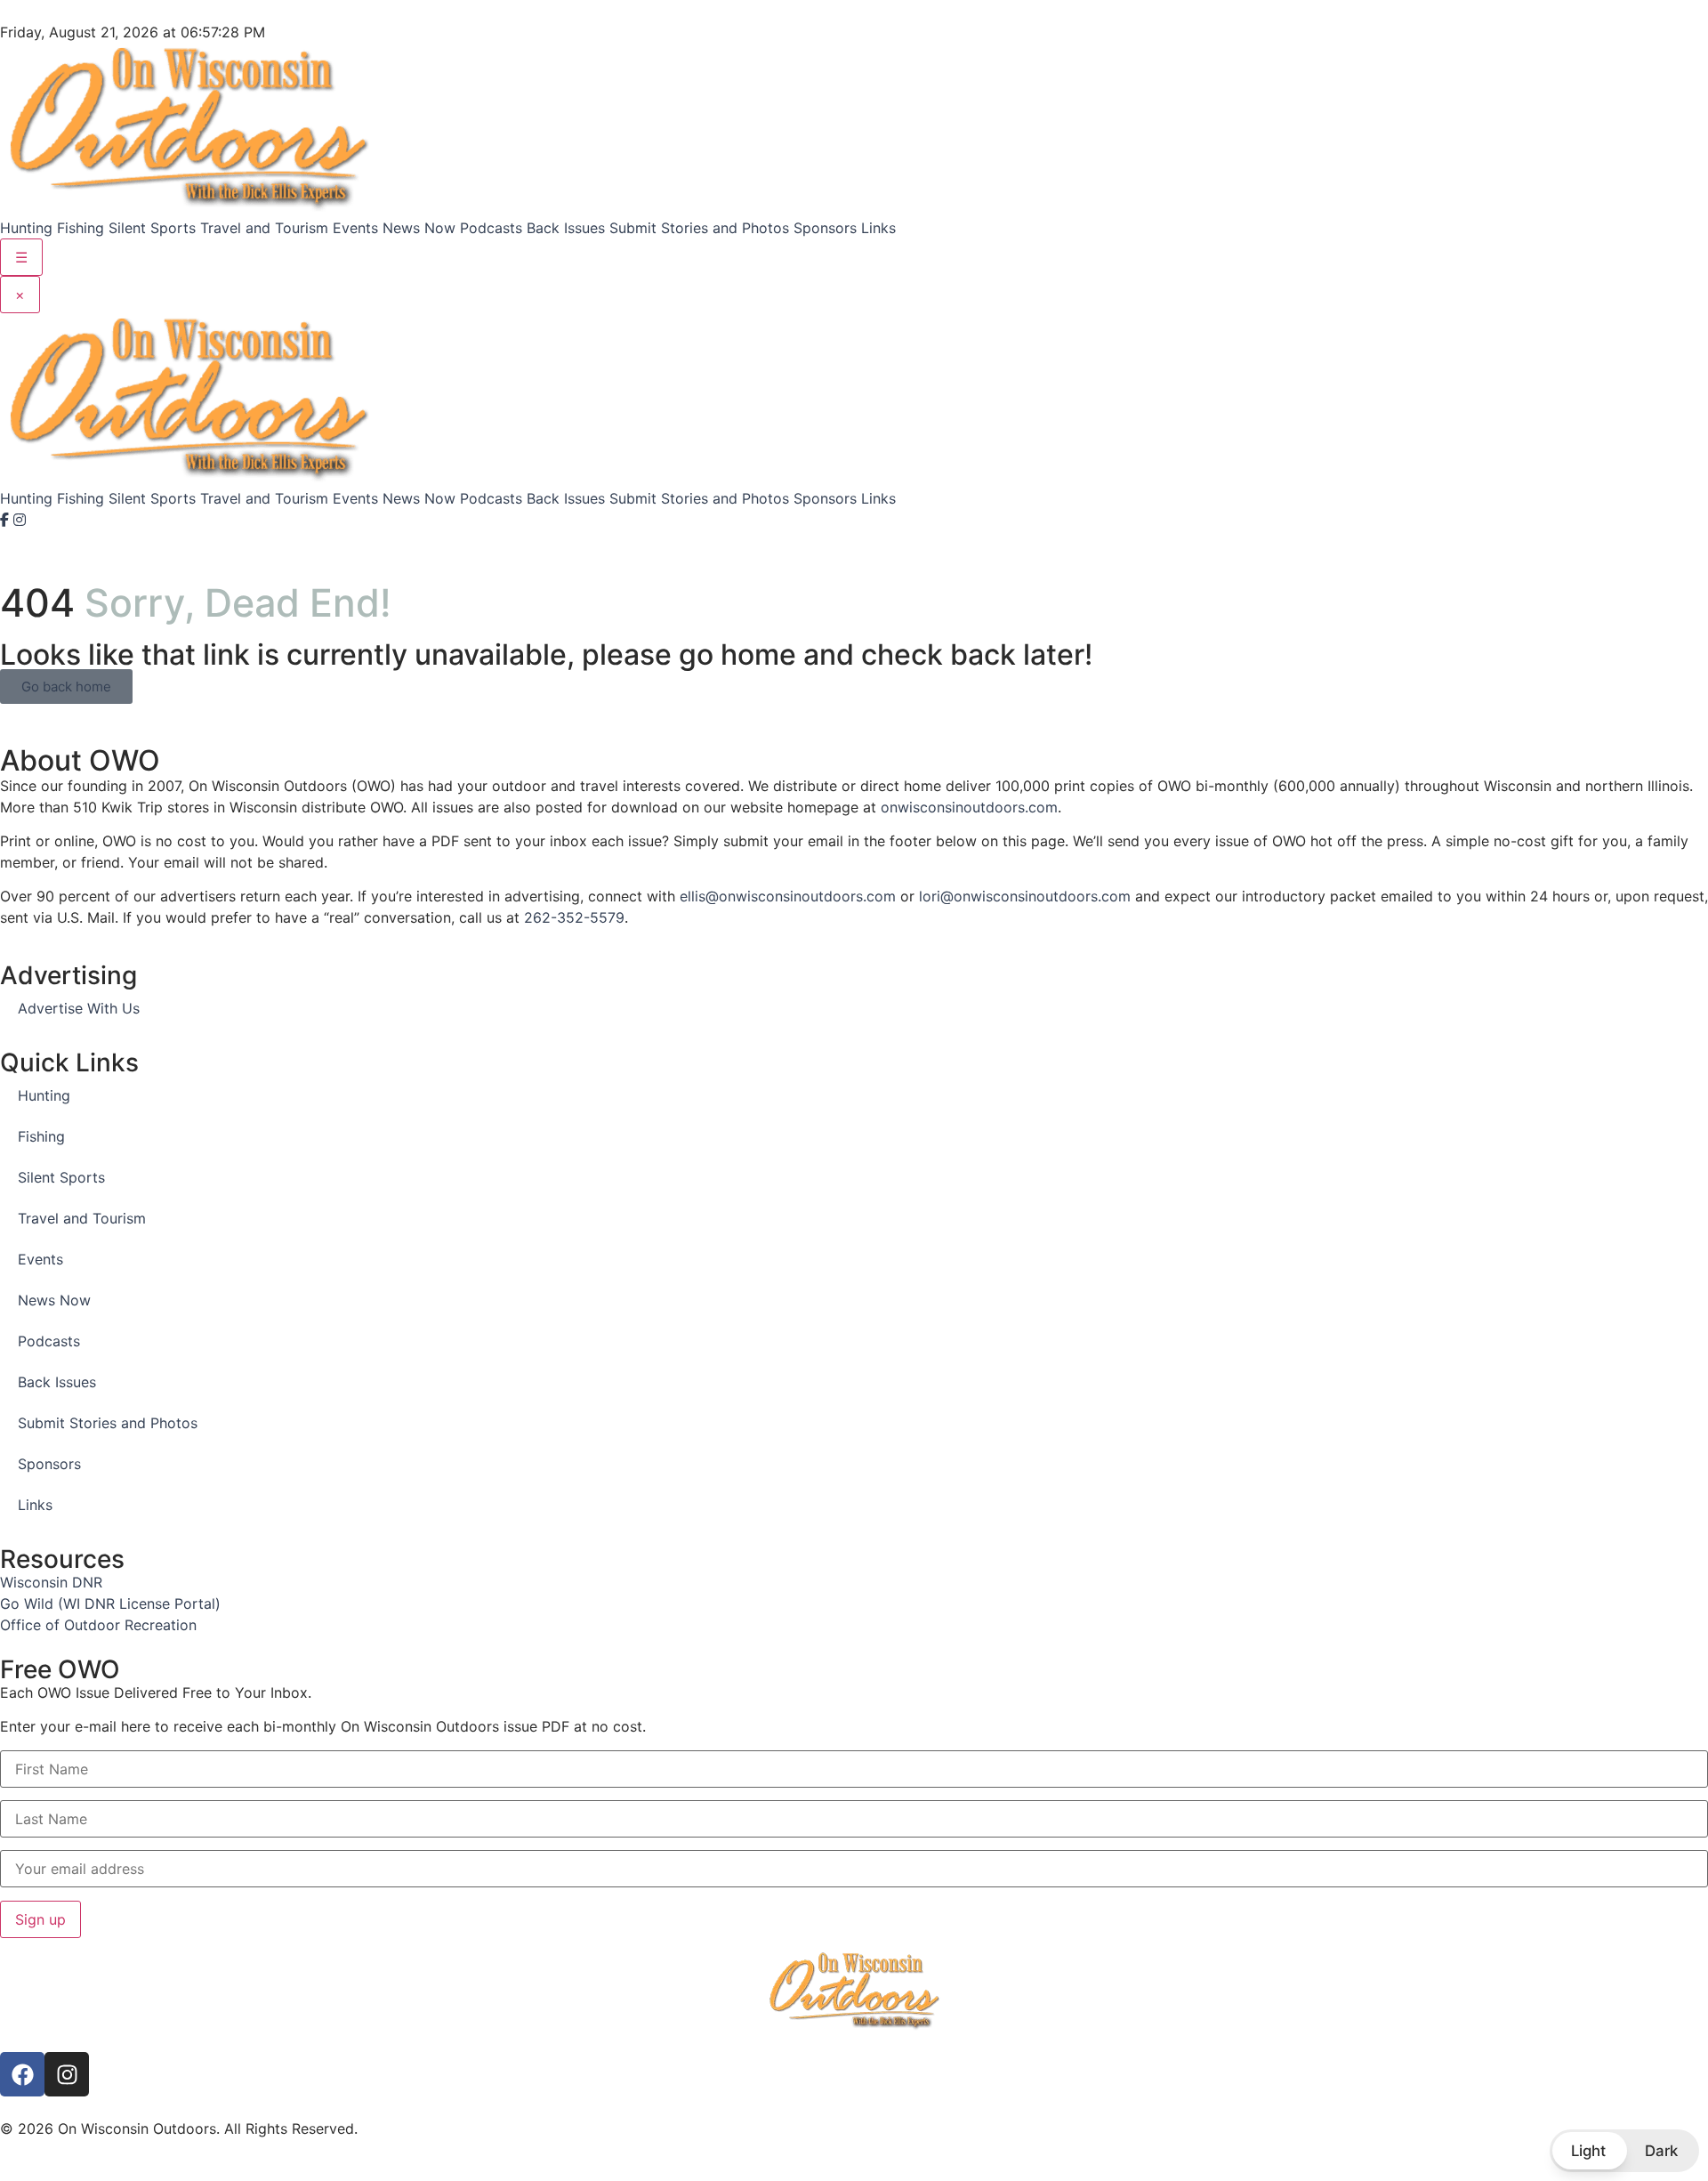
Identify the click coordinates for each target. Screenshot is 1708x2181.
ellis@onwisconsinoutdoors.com (788, 896)
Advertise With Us (79, 1008)
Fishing (81, 228)
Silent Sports (152, 228)
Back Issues (566, 228)
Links (878, 228)
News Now (419, 228)
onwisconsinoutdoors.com (969, 807)
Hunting (26, 228)
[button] (1624, 2151)
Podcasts (491, 228)
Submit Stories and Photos (699, 228)
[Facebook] (7, 520)
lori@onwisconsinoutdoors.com (1025, 896)
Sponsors (825, 228)
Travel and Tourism (264, 228)
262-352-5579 (574, 917)
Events (355, 228)
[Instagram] (20, 520)
